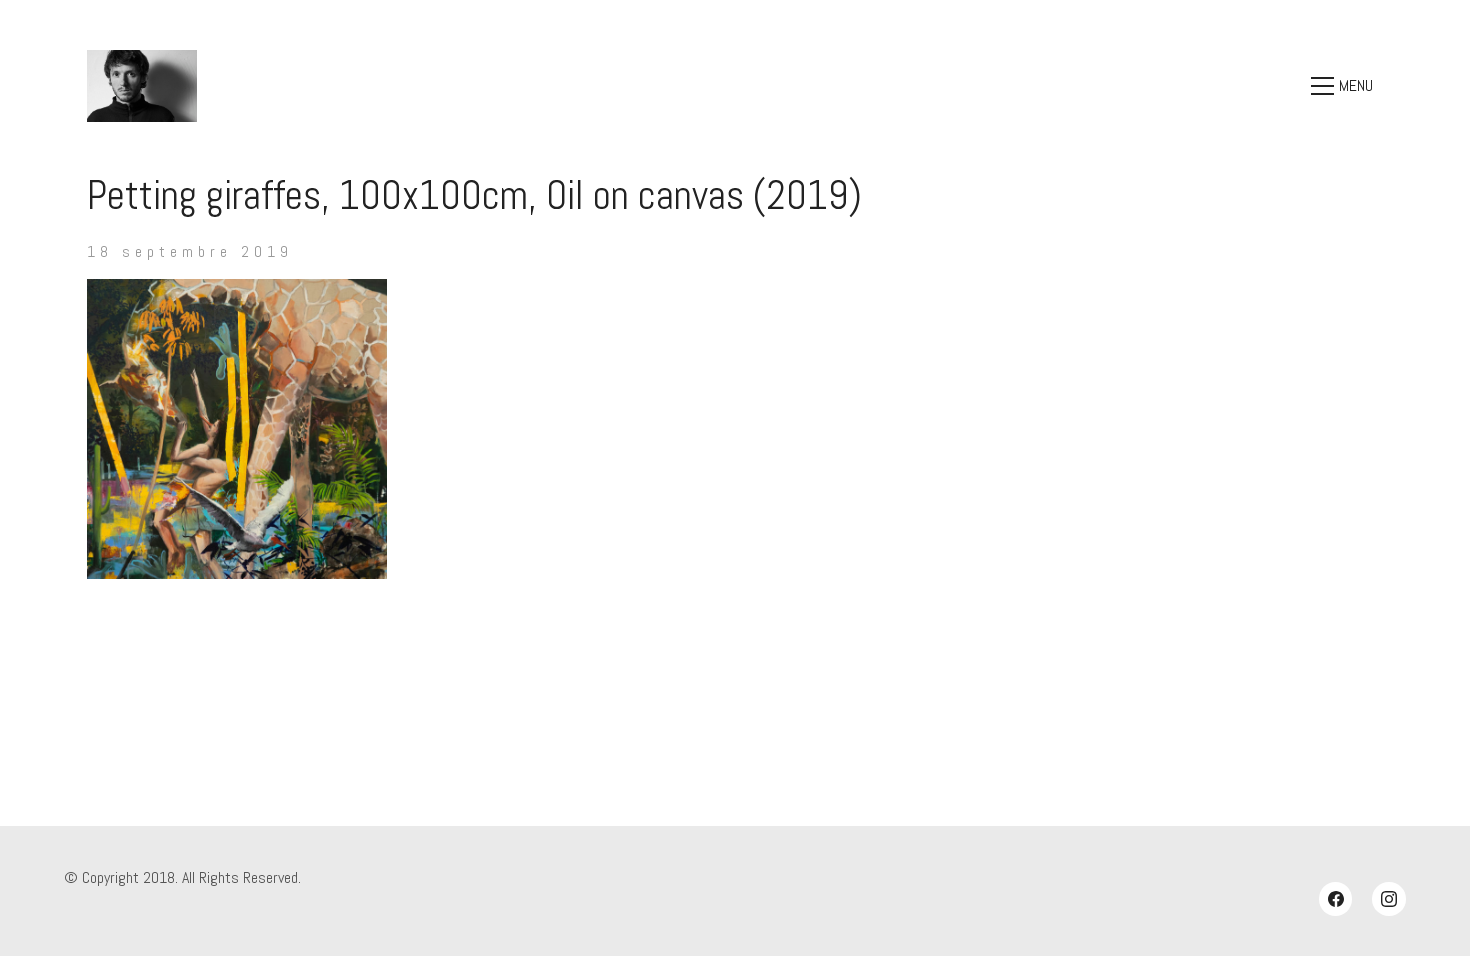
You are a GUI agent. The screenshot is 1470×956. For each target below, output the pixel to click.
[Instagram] (1389, 899)
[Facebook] (1336, 899)
